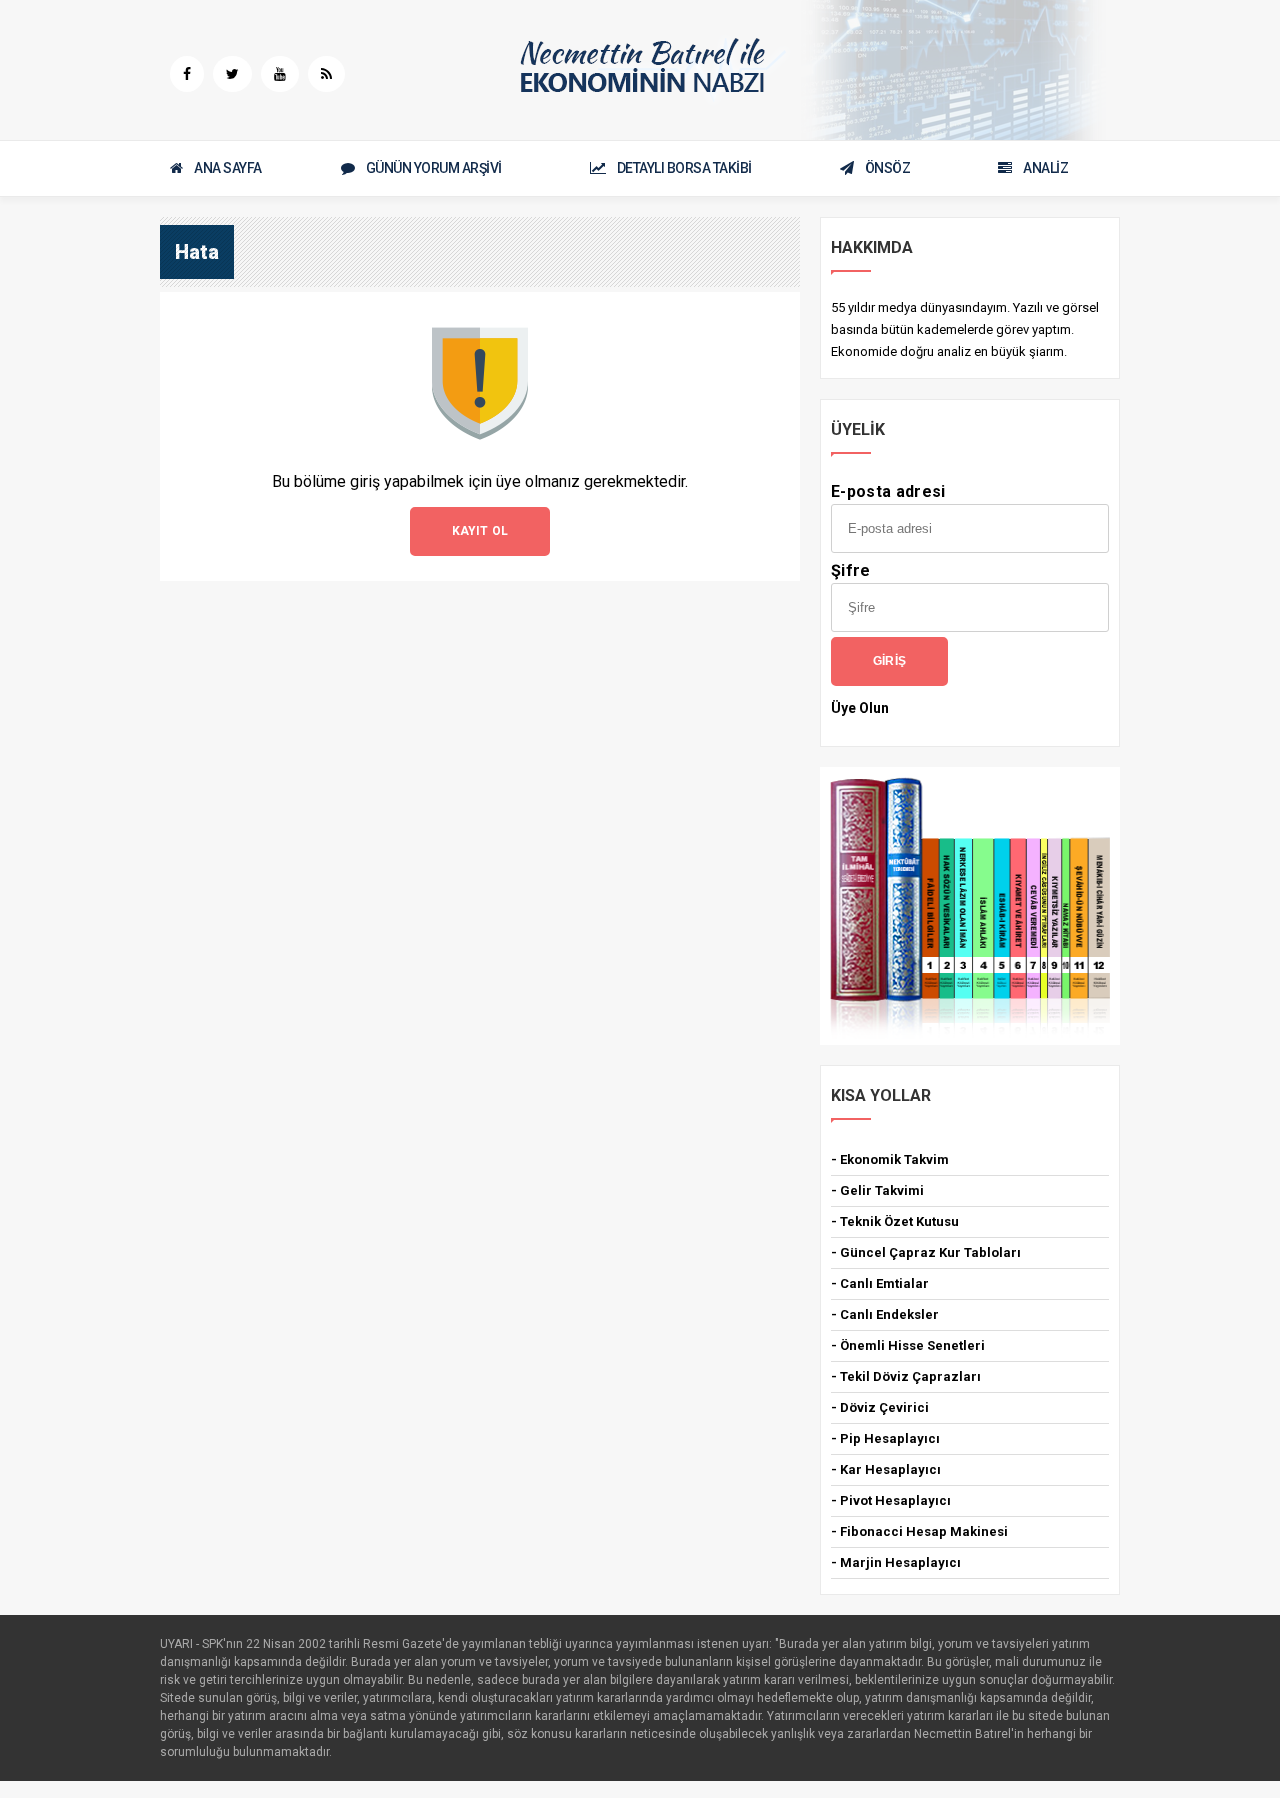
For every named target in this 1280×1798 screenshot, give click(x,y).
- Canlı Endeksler (885, 1314)
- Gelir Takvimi (877, 1190)
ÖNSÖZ (888, 168)
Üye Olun (860, 708)
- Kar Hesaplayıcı (886, 1469)
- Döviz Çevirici (880, 1407)
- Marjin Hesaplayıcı (896, 1562)
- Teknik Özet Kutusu (895, 1221)
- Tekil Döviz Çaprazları (906, 1376)
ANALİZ (1045, 168)
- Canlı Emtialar (880, 1283)
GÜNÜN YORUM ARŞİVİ (434, 168)
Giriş (889, 661)
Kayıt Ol (480, 531)
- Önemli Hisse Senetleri (908, 1345)
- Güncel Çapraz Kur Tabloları (926, 1252)
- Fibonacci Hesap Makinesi (919, 1531)
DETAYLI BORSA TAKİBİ (684, 168)
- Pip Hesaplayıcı (885, 1438)
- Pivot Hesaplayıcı (891, 1500)
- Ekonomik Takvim (890, 1159)
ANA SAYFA (228, 168)
